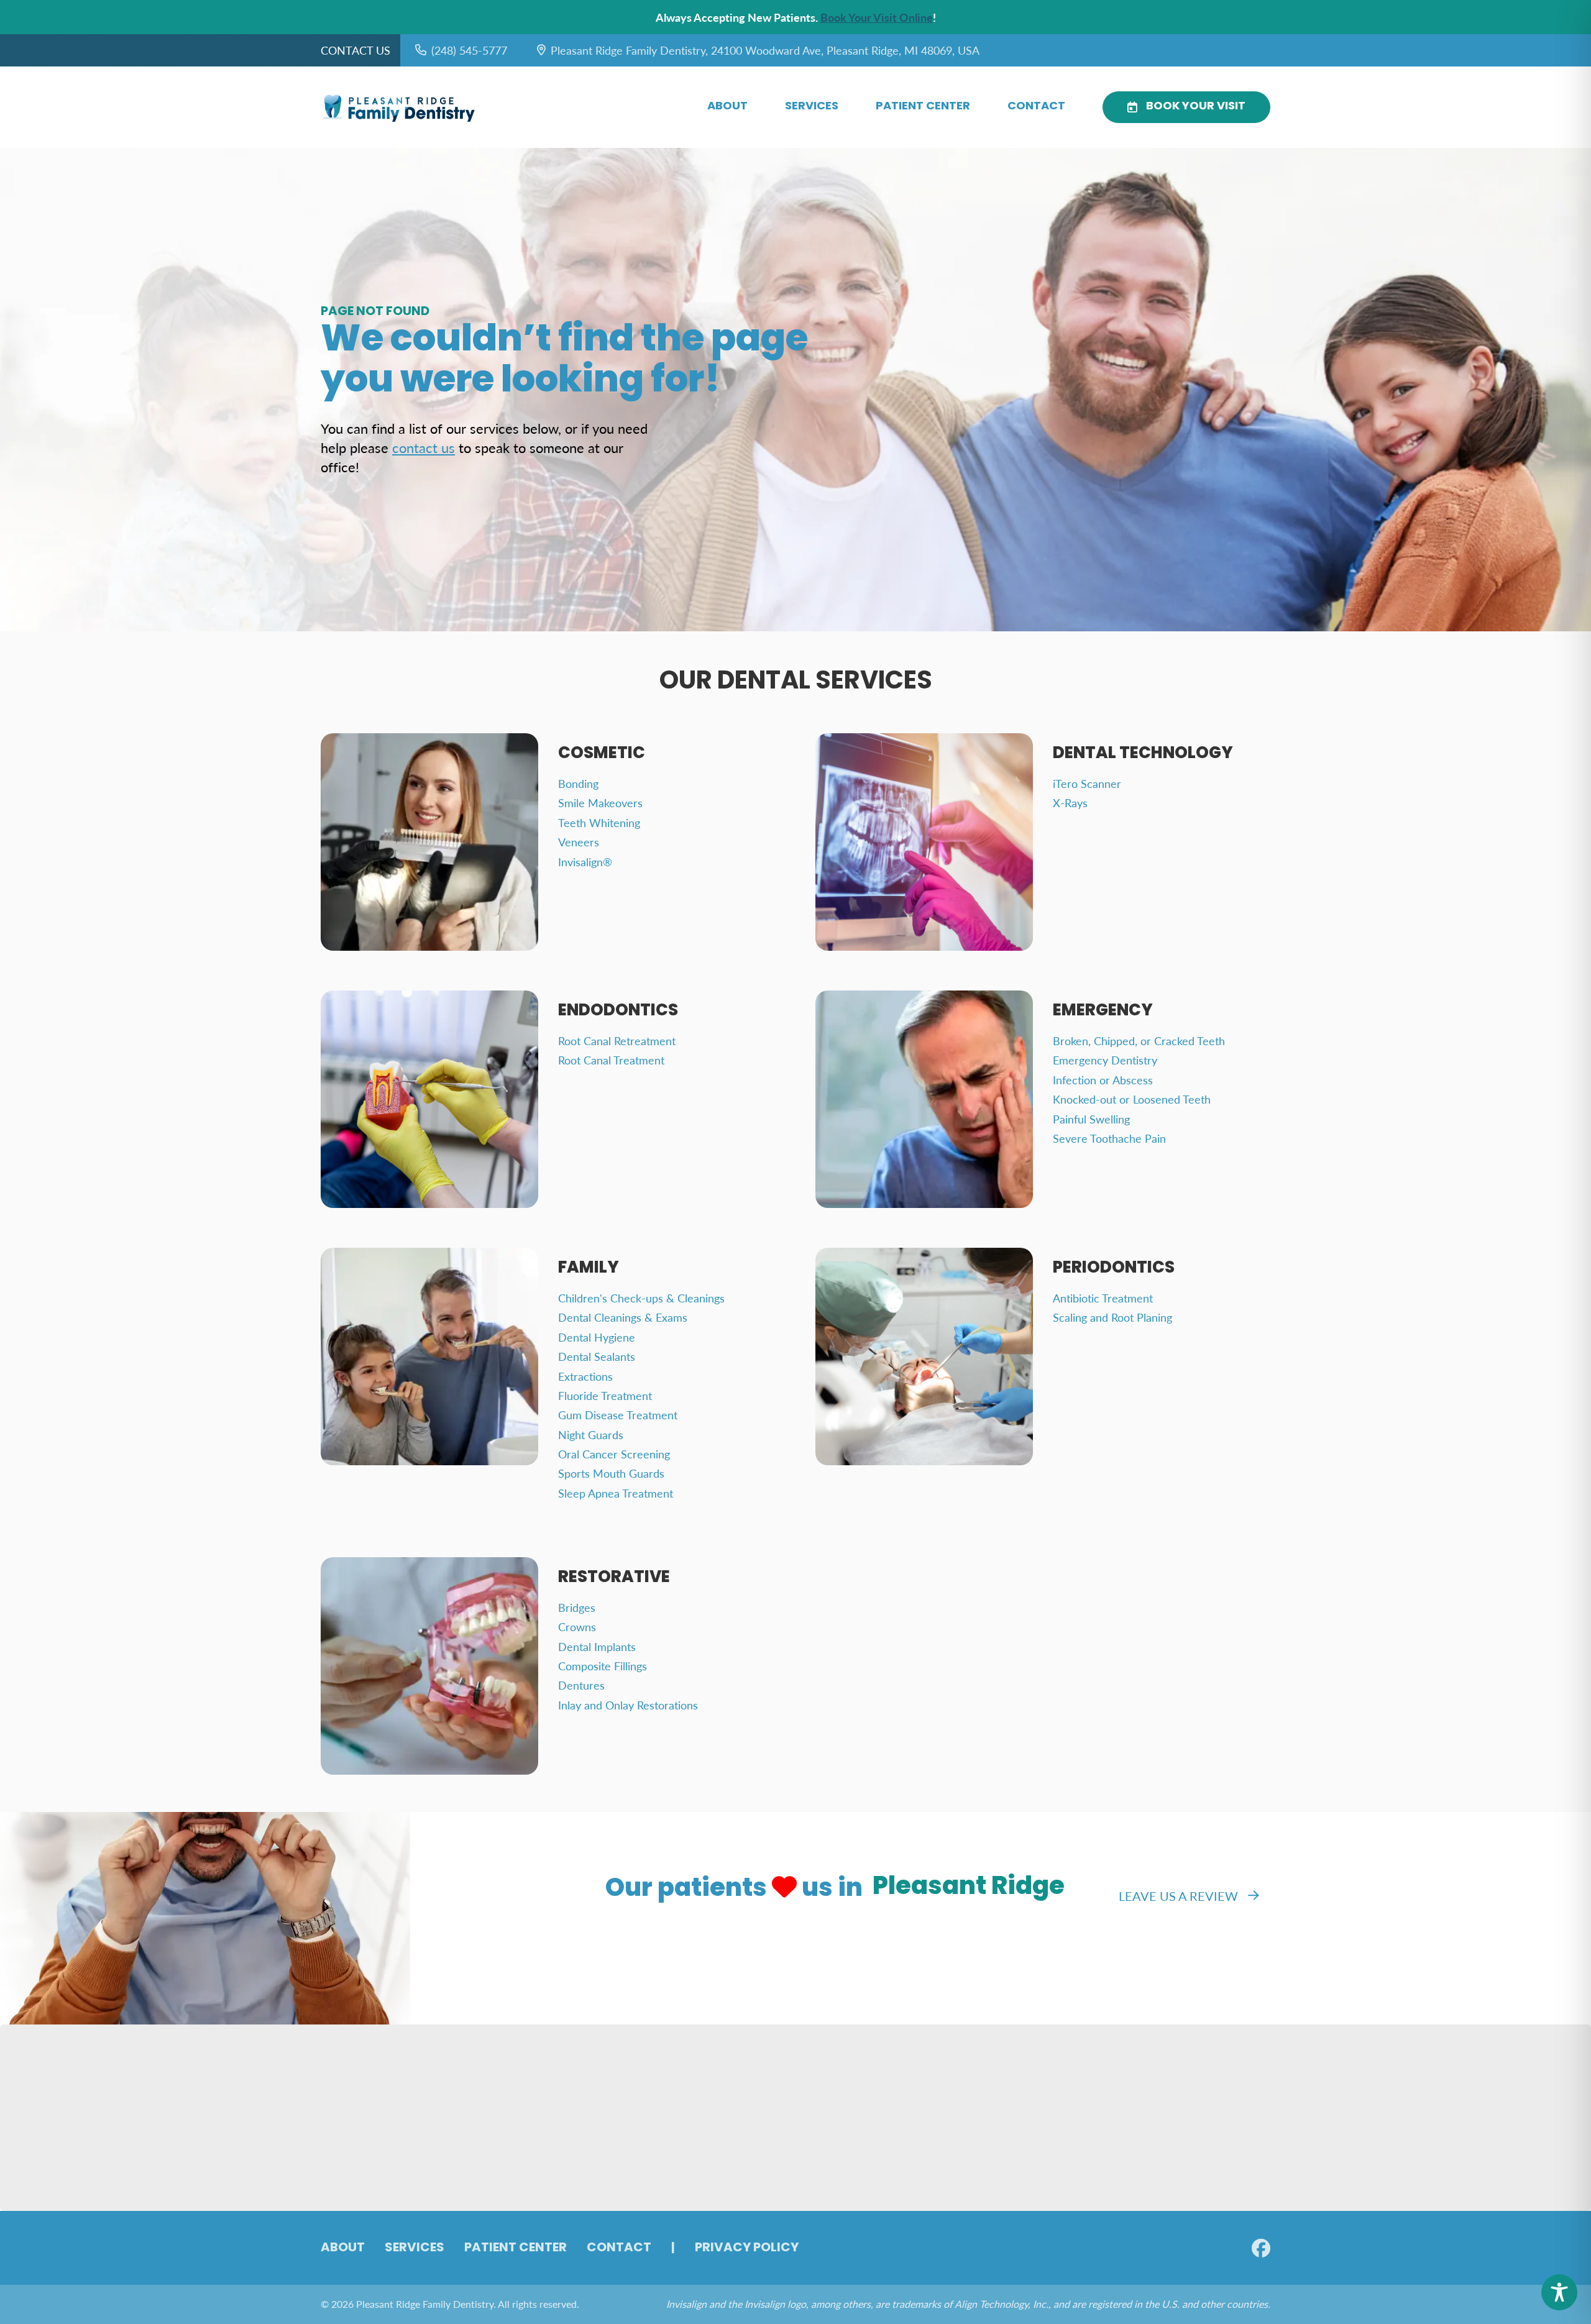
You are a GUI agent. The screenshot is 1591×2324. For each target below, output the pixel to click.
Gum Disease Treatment (618, 1415)
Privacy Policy (747, 2248)
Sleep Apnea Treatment (616, 1493)
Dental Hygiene (597, 1337)
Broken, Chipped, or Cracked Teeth (1139, 1041)
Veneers (579, 842)
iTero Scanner (1087, 783)
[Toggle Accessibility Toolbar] (1559, 2292)
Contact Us (355, 50)
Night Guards (591, 1434)
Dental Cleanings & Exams (623, 1317)
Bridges (577, 1607)
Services (812, 107)
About (727, 107)
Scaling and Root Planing (1112, 1317)
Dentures (581, 1685)
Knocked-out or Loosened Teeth (1132, 1099)
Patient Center (923, 107)
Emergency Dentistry (1105, 1060)
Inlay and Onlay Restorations (628, 1705)
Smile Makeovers (600, 803)
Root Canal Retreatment (617, 1041)
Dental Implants (597, 1646)
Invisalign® (585, 862)
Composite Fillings (603, 1666)
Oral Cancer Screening (614, 1454)
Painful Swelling (1091, 1119)
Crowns (577, 1626)
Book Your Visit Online (877, 17)
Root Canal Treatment (611, 1060)
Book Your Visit (1196, 107)
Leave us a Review (1178, 1896)
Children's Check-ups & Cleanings (641, 1298)
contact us (424, 447)
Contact (1036, 107)
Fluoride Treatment (605, 1395)
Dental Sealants (597, 1356)
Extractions (585, 1376)
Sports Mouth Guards (611, 1473)
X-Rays (1070, 803)
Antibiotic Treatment (1103, 1298)
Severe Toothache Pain (1109, 1138)
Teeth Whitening (599, 822)
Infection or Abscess (1103, 1080)
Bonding (578, 783)
